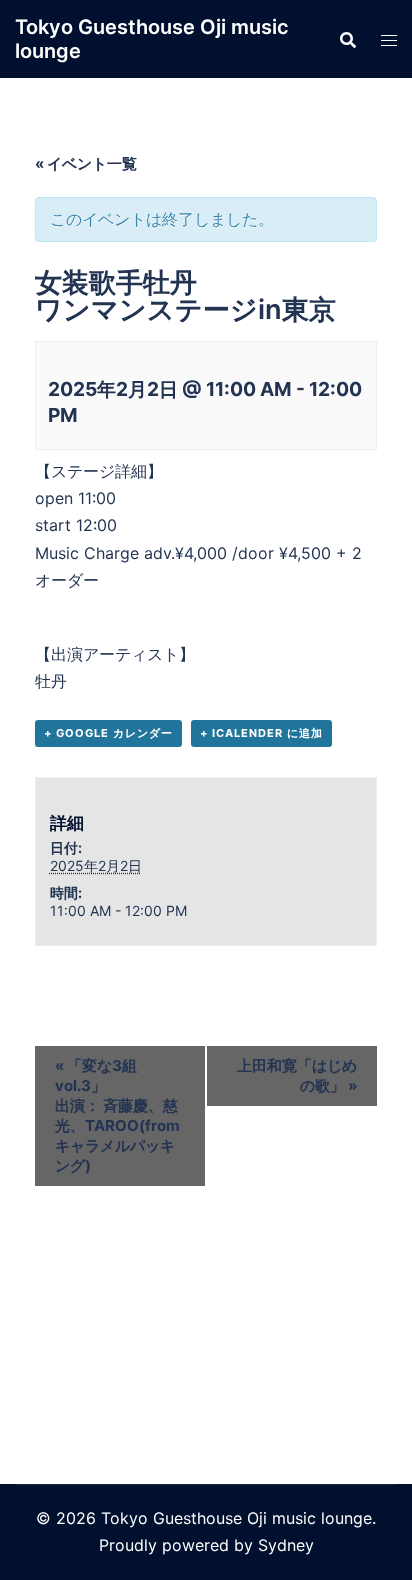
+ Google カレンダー (108, 733)
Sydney (286, 1545)
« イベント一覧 (86, 163)
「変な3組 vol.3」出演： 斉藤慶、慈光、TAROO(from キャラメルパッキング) (117, 1115)
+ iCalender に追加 (261, 733)
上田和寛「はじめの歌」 (297, 1075)
